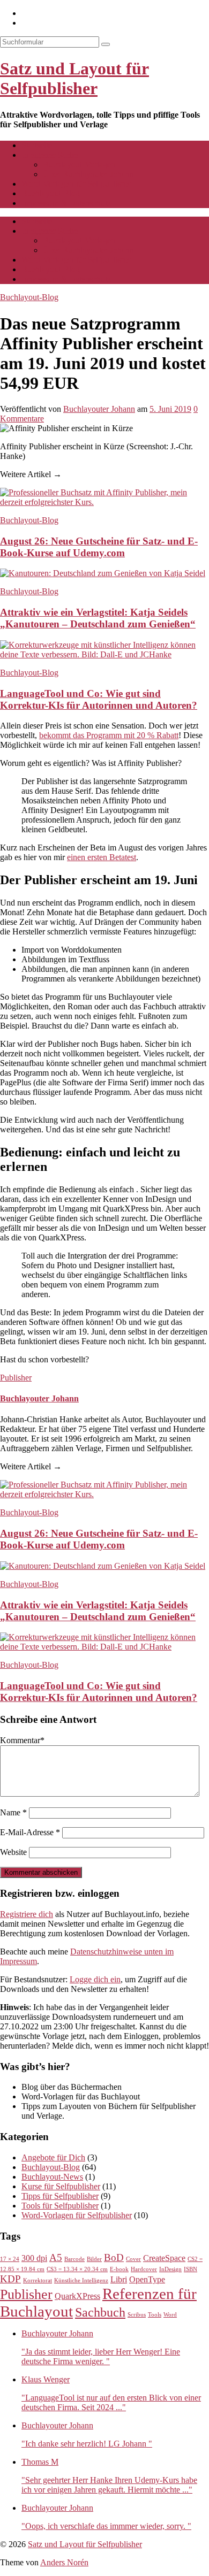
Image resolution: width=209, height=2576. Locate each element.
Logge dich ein (95, 1979)
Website (13, 1852)
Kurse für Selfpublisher (61, 2186)
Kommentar (22, 1740)
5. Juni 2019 (170, 409)
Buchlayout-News (52, 2177)
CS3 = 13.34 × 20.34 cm (77, 2269)
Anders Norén (64, 2562)
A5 (56, 2257)
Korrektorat (38, 2280)
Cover (133, 2259)
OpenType (147, 2279)
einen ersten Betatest (102, 857)
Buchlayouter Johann (99, 409)
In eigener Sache (50, 155)
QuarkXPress (77, 2296)
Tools (155, 2315)
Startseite (37, 145)
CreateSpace (164, 2258)
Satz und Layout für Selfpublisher (74, 78)
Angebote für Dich (53, 2157)
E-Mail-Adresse (30, 1832)
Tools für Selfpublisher (60, 2206)
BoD (114, 2257)
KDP (10, 2279)
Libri (119, 2279)
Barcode (74, 2259)
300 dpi (34, 2258)
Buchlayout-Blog (51, 193)
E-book (119, 2269)
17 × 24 (10, 2259)
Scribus (137, 2315)
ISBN (191, 2269)
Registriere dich (27, 1914)
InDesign (170, 2269)
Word (170, 2315)
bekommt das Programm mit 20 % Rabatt (109, 735)
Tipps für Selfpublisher (60, 2196)
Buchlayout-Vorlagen (79, 164)
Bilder (94, 2259)
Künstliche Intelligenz (81, 2280)
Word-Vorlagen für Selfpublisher (77, 184)
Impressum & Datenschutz (66, 203)
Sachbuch (100, 2312)
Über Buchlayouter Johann (88, 174)
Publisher (16, 1378)
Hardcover (144, 2269)
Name (13, 1812)
